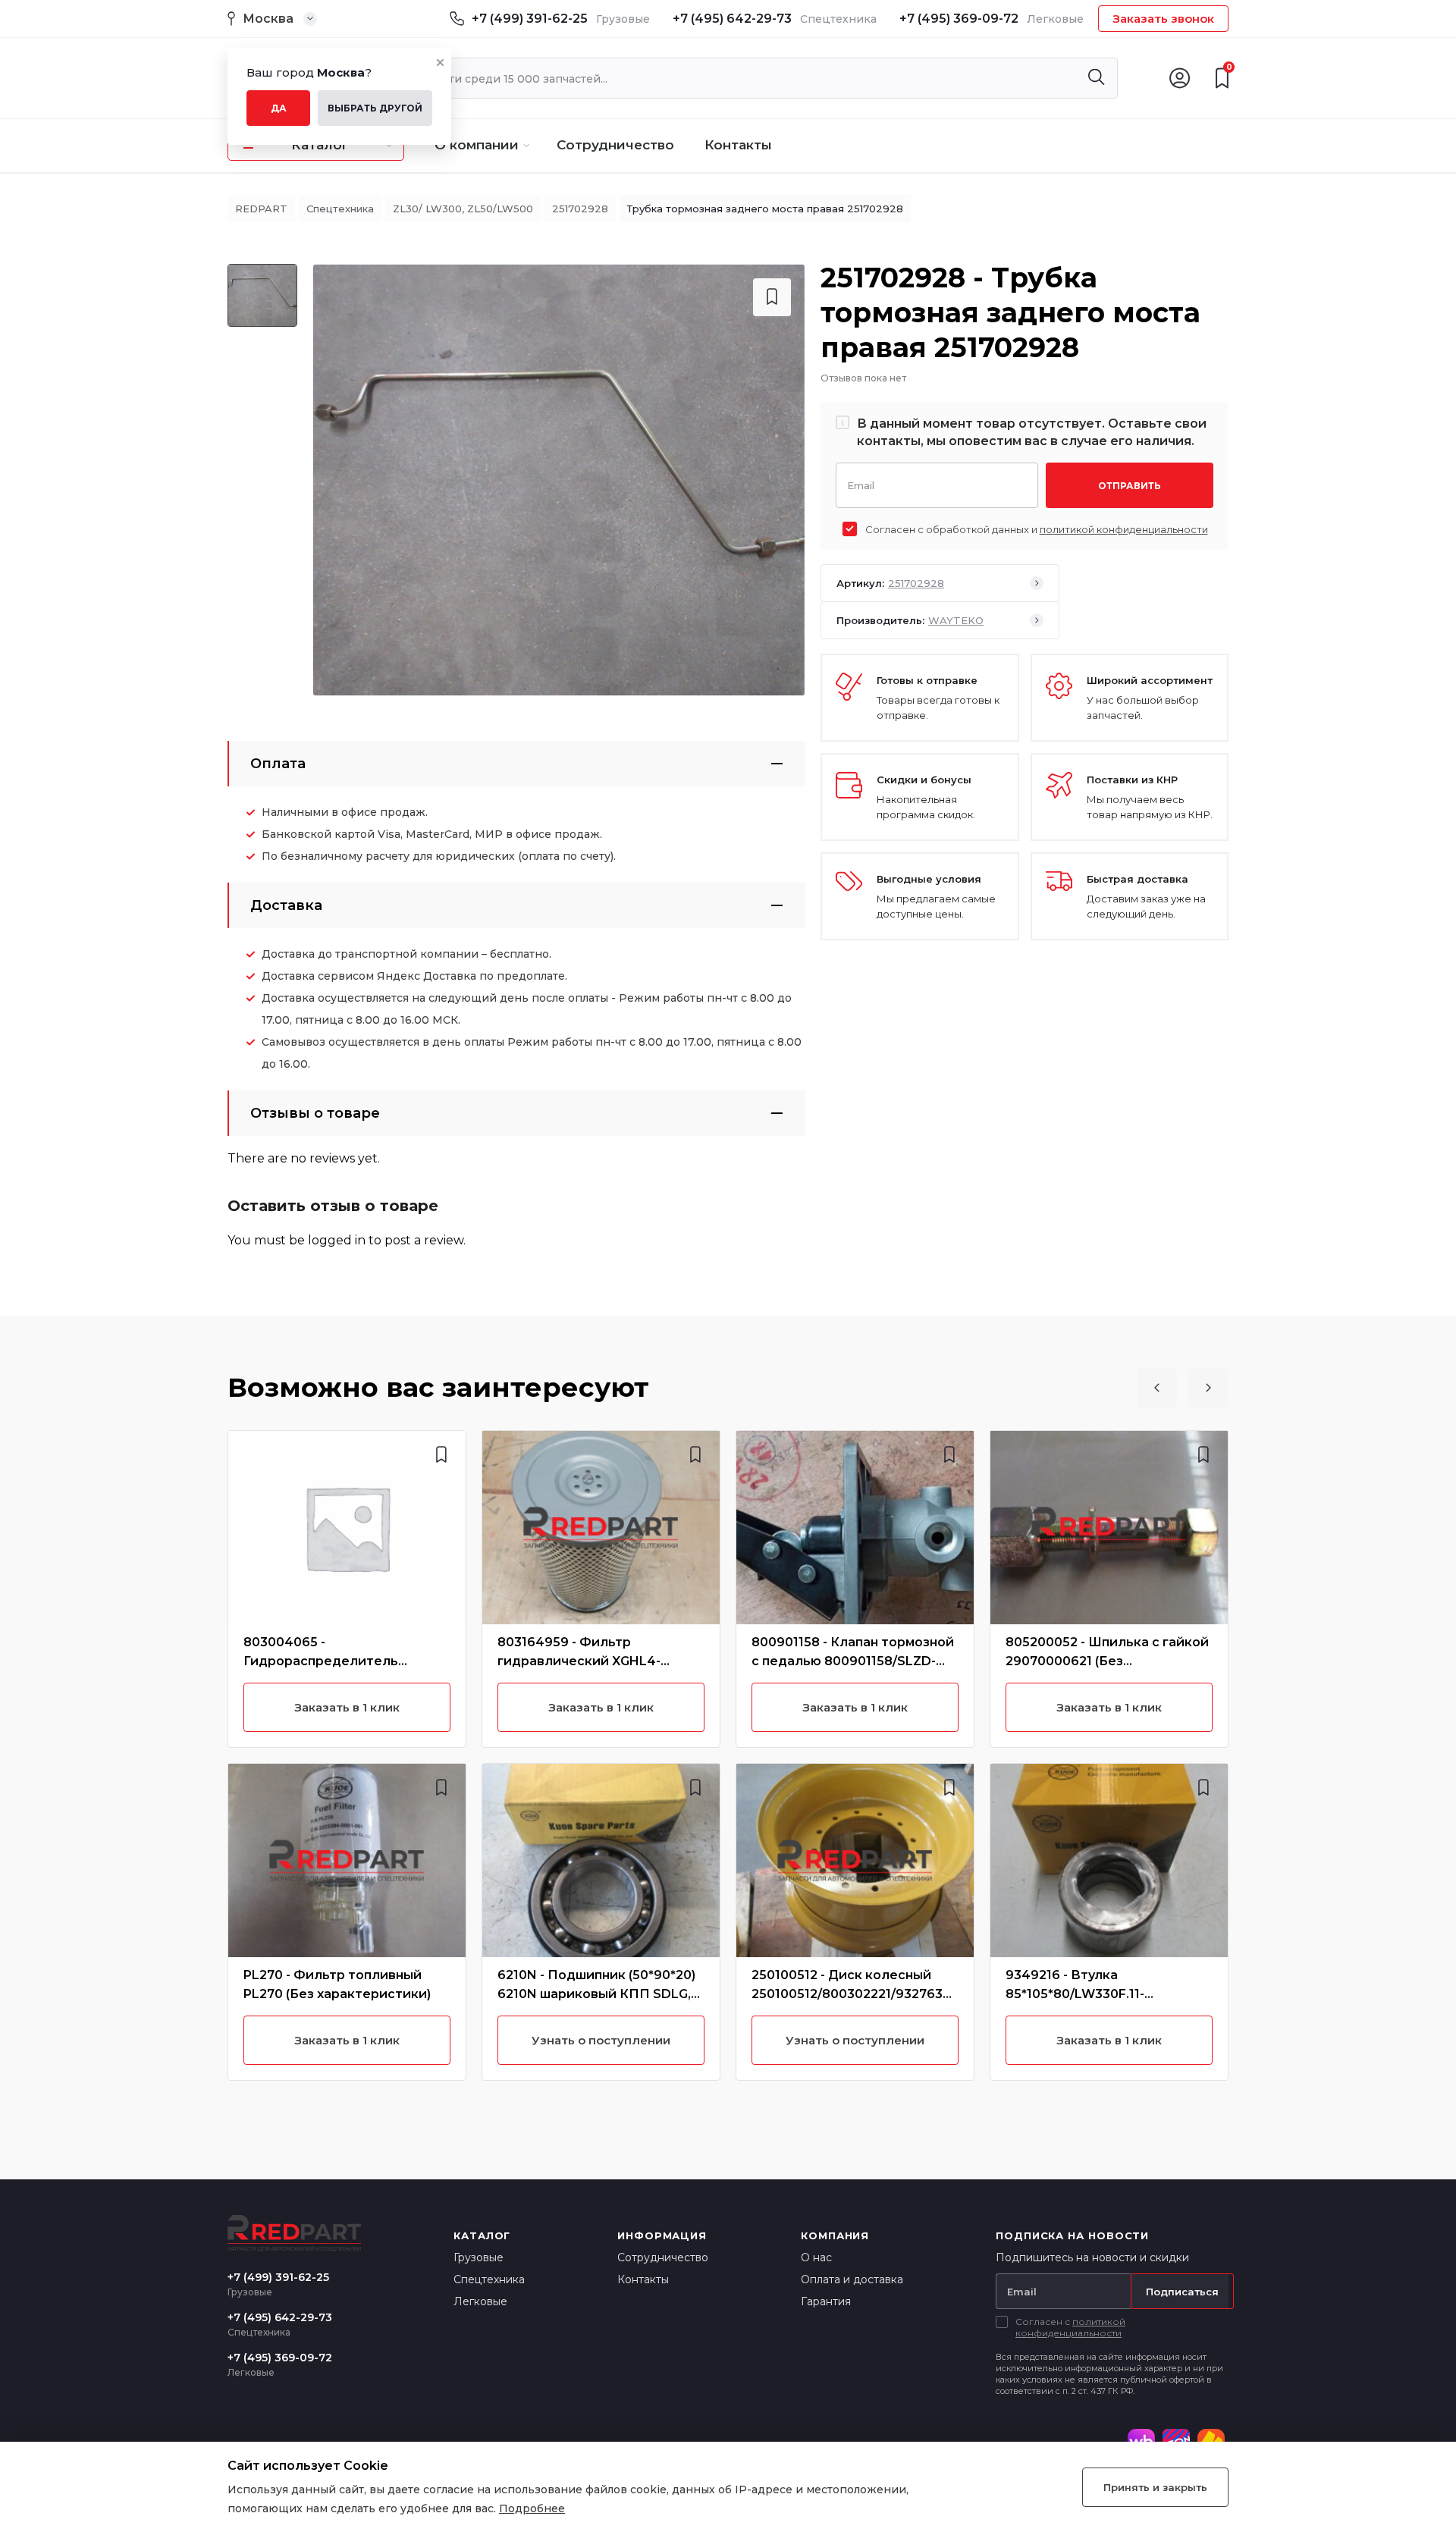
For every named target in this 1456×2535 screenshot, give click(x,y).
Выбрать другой (375, 108)
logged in (337, 1240)
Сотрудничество (615, 145)
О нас (816, 2257)
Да (279, 108)
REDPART (261, 209)
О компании (477, 145)
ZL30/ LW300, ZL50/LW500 (463, 209)
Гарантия (826, 2301)
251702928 (580, 209)
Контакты (738, 145)
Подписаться (1182, 2292)
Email (861, 484)
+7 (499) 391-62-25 (530, 19)
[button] (1157, 1388)
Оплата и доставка (852, 2279)
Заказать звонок (1163, 19)
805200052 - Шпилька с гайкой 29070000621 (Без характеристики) (1107, 1661)
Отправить (1130, 486)
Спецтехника (340, 209)
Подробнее (532, 2508)
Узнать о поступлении (601, 2040)
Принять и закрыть (1155, 2487)
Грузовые (479, 2257)
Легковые (480, 2301)
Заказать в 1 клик (347, 1707)
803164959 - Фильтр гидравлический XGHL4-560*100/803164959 (579, 1661)
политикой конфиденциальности (1124, 529)
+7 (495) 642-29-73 (732, 19)
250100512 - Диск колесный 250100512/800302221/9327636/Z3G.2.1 (854, 1994)
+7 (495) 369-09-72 (959, 19)
